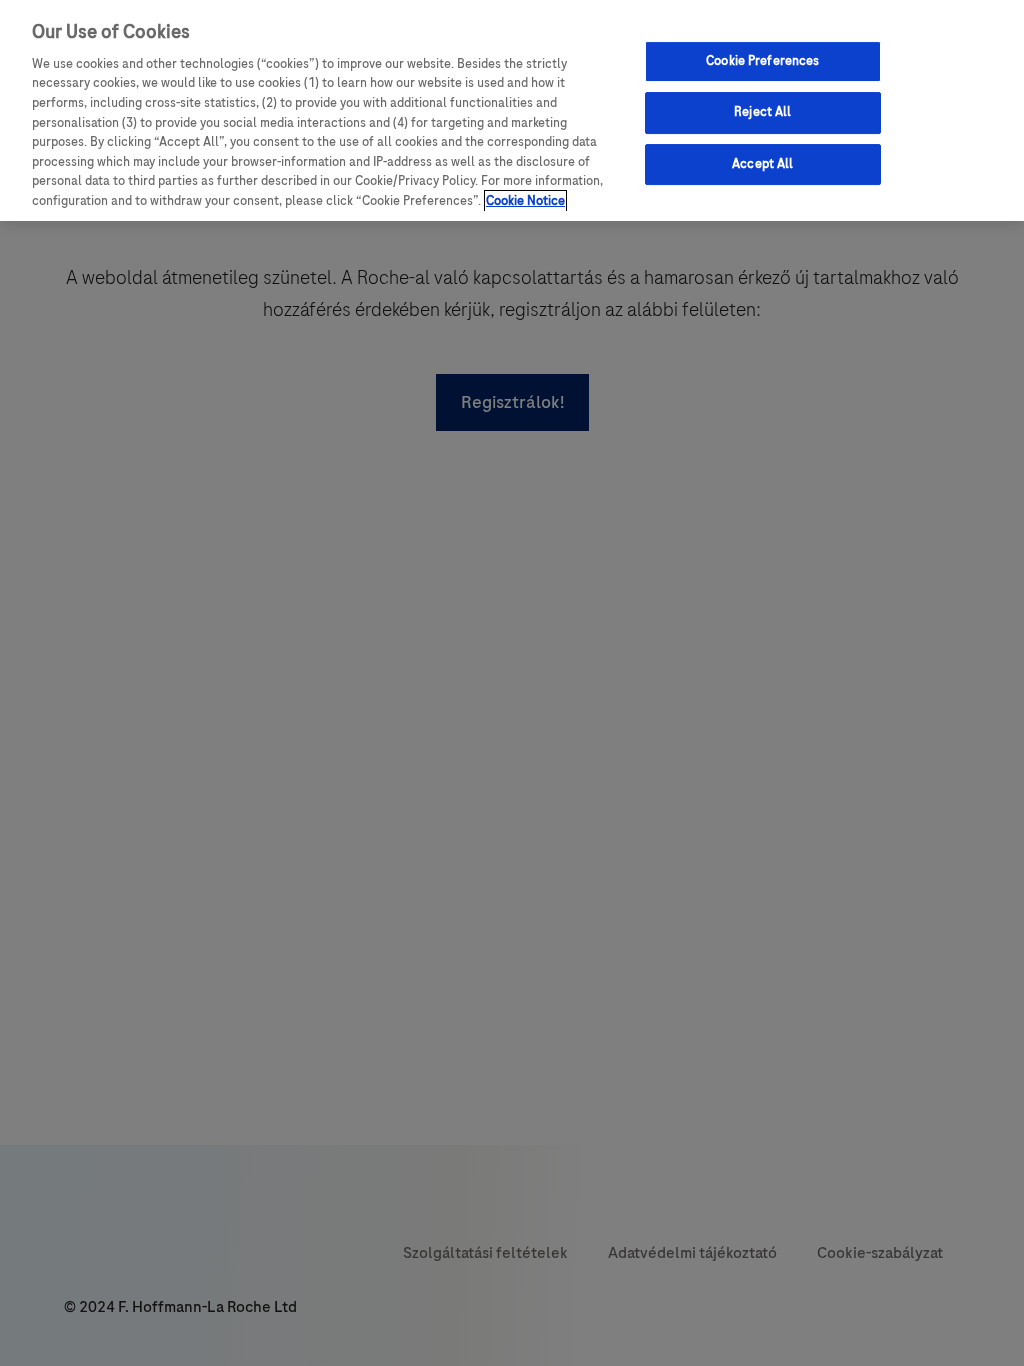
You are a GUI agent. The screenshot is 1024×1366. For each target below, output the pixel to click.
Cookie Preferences (762, 61)
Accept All (762, 164)
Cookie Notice (525, 201)
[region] (512, 110)
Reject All (762, 112)
